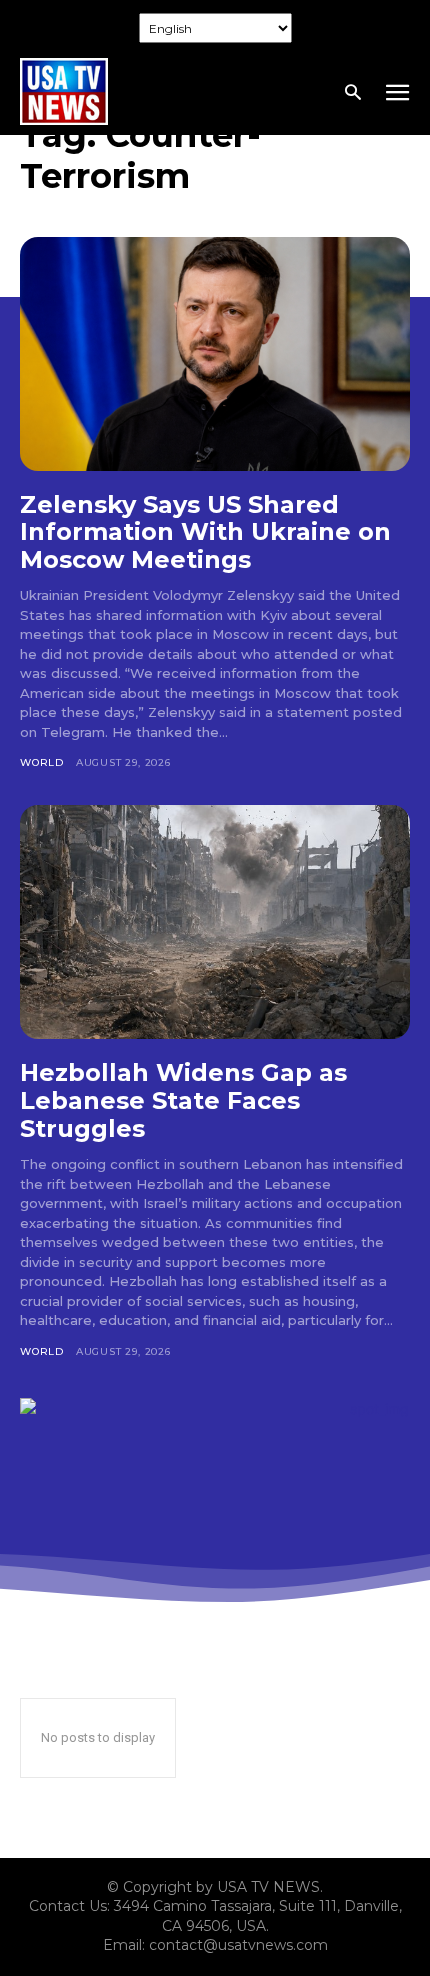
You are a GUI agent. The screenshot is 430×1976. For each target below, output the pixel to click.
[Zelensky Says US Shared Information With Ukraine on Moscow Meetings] (215, 354)
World (42, 762)
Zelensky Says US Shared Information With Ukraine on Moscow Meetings (205, 532)
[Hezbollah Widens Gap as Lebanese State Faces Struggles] (215, 922)
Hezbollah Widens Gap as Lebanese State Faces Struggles (183, 1100)
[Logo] (64, 91)
